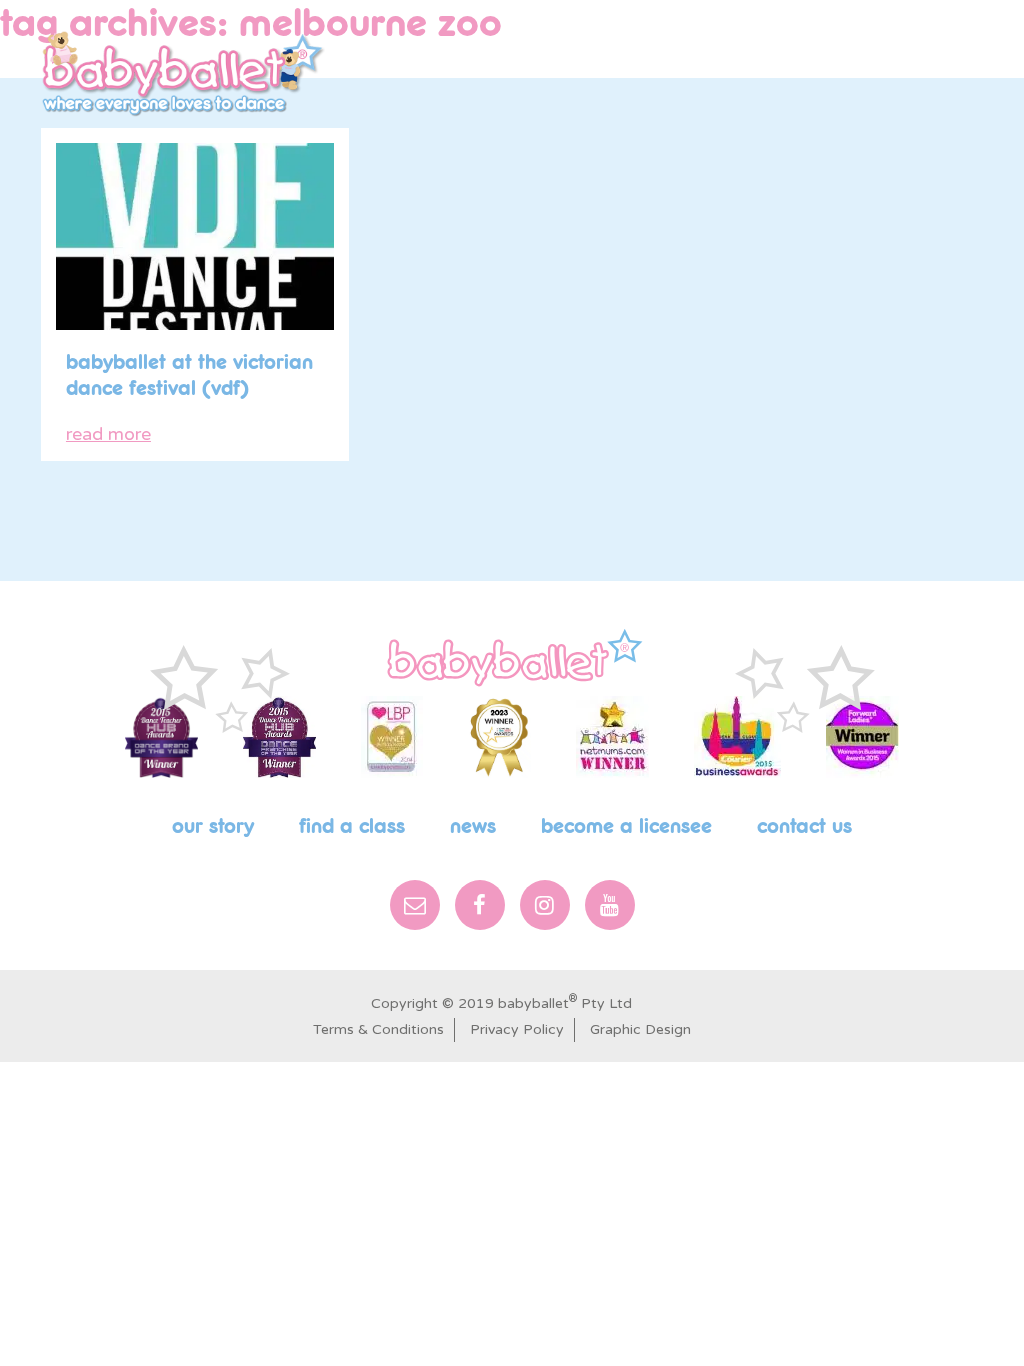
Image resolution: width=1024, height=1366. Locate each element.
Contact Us (804, 827)
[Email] (415, 905)
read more (108, 434)
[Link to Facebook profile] (848, 48)
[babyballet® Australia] (183, 73)
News (473, 827)
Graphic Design (640, 1029)
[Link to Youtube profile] (916, 48)
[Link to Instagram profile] (880, 48)
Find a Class (352, 827)
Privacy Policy (517, 1029)
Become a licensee (626, 827)
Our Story (213, 827)
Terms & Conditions (378, 1029)
